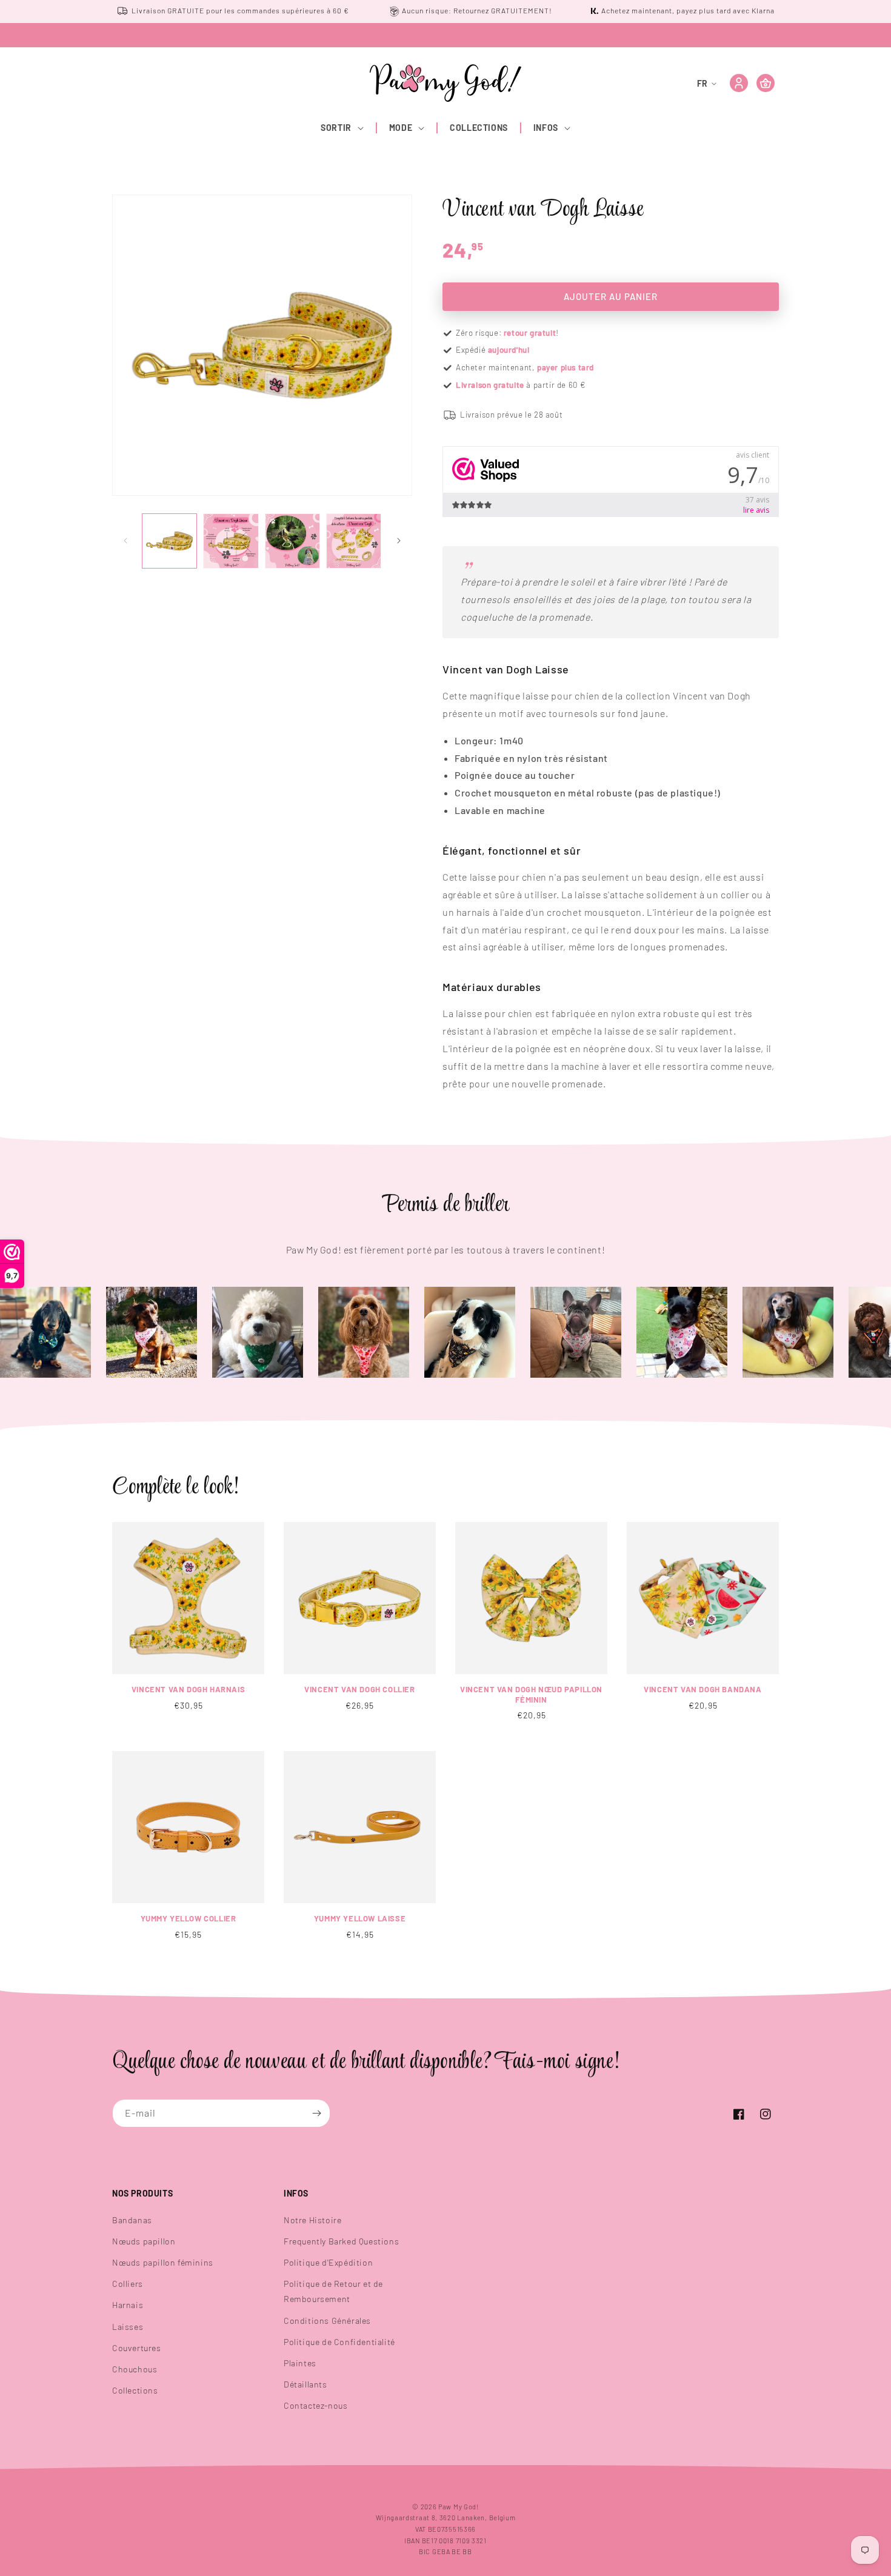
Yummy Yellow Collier (189, 1918)
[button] (343, 128)
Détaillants (305, 2384)
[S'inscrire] (316, 2113)
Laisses (128, 2327)
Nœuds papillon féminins (163, 2262)
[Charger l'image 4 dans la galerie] (354, 541)
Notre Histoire (312, 2220)
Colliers (128, 2284)
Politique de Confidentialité (339, 2342)
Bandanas (132, 2220)
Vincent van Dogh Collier (359, 1689)
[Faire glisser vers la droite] (399, 541)
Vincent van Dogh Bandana (702, 1689)
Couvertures (137, 2348)
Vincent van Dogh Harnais (188, 1689)
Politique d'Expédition (328, 2262)
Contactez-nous (315, 2405)
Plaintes (300, 2363)
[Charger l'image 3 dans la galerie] (292, 541)
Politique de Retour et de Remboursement (333, 2291)
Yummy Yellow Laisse (360, 1918)
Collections (135, 2390)
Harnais (128, 2305)
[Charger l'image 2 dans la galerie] (231, 541)
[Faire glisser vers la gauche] (125, 541)
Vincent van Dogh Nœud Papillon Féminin (531, 1694)
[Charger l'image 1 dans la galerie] (169, 541)
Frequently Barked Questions (341, 2241)
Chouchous (135, 2369)
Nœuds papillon (144, 2241)
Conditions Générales (327, 2321)
